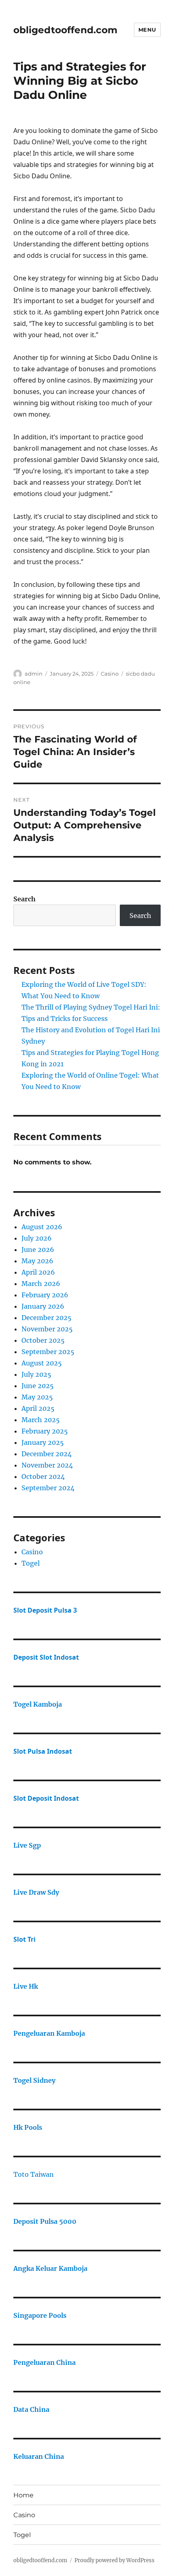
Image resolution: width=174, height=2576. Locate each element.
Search (24, 899)
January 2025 (43, 1442)
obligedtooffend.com (65, 30)
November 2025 (47, 1329)
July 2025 (36, 1374)
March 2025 (41, 1420)
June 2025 (38, 1386)
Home (23, 2495)
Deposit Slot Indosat (46, 1657)
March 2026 (41, 1284)
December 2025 (47, 1318)
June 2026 (38, 1249)
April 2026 (38, 1272)
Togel (31, 1563)
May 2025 (37, 1397)
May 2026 (37, 1261)
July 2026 (37, 1238)
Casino (110, 674)
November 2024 (47, 1465)
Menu (147, 30)
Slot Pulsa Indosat (43, 1751)
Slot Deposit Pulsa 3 (45, 1610)
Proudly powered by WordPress (115, 2560)
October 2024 (43, 1476)
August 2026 (42, 1227)
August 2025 (42, 1363)
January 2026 (43, 1306)
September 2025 (48, 1352)
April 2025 (38, 1408)
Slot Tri (24, 1939)
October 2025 (43, 1340)
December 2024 (47, 1454)
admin (34, 674)
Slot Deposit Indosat (46, 1798)
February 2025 (45, 1431)
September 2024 (48, 1488)
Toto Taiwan (34, 2174)
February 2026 (45, 1295)
